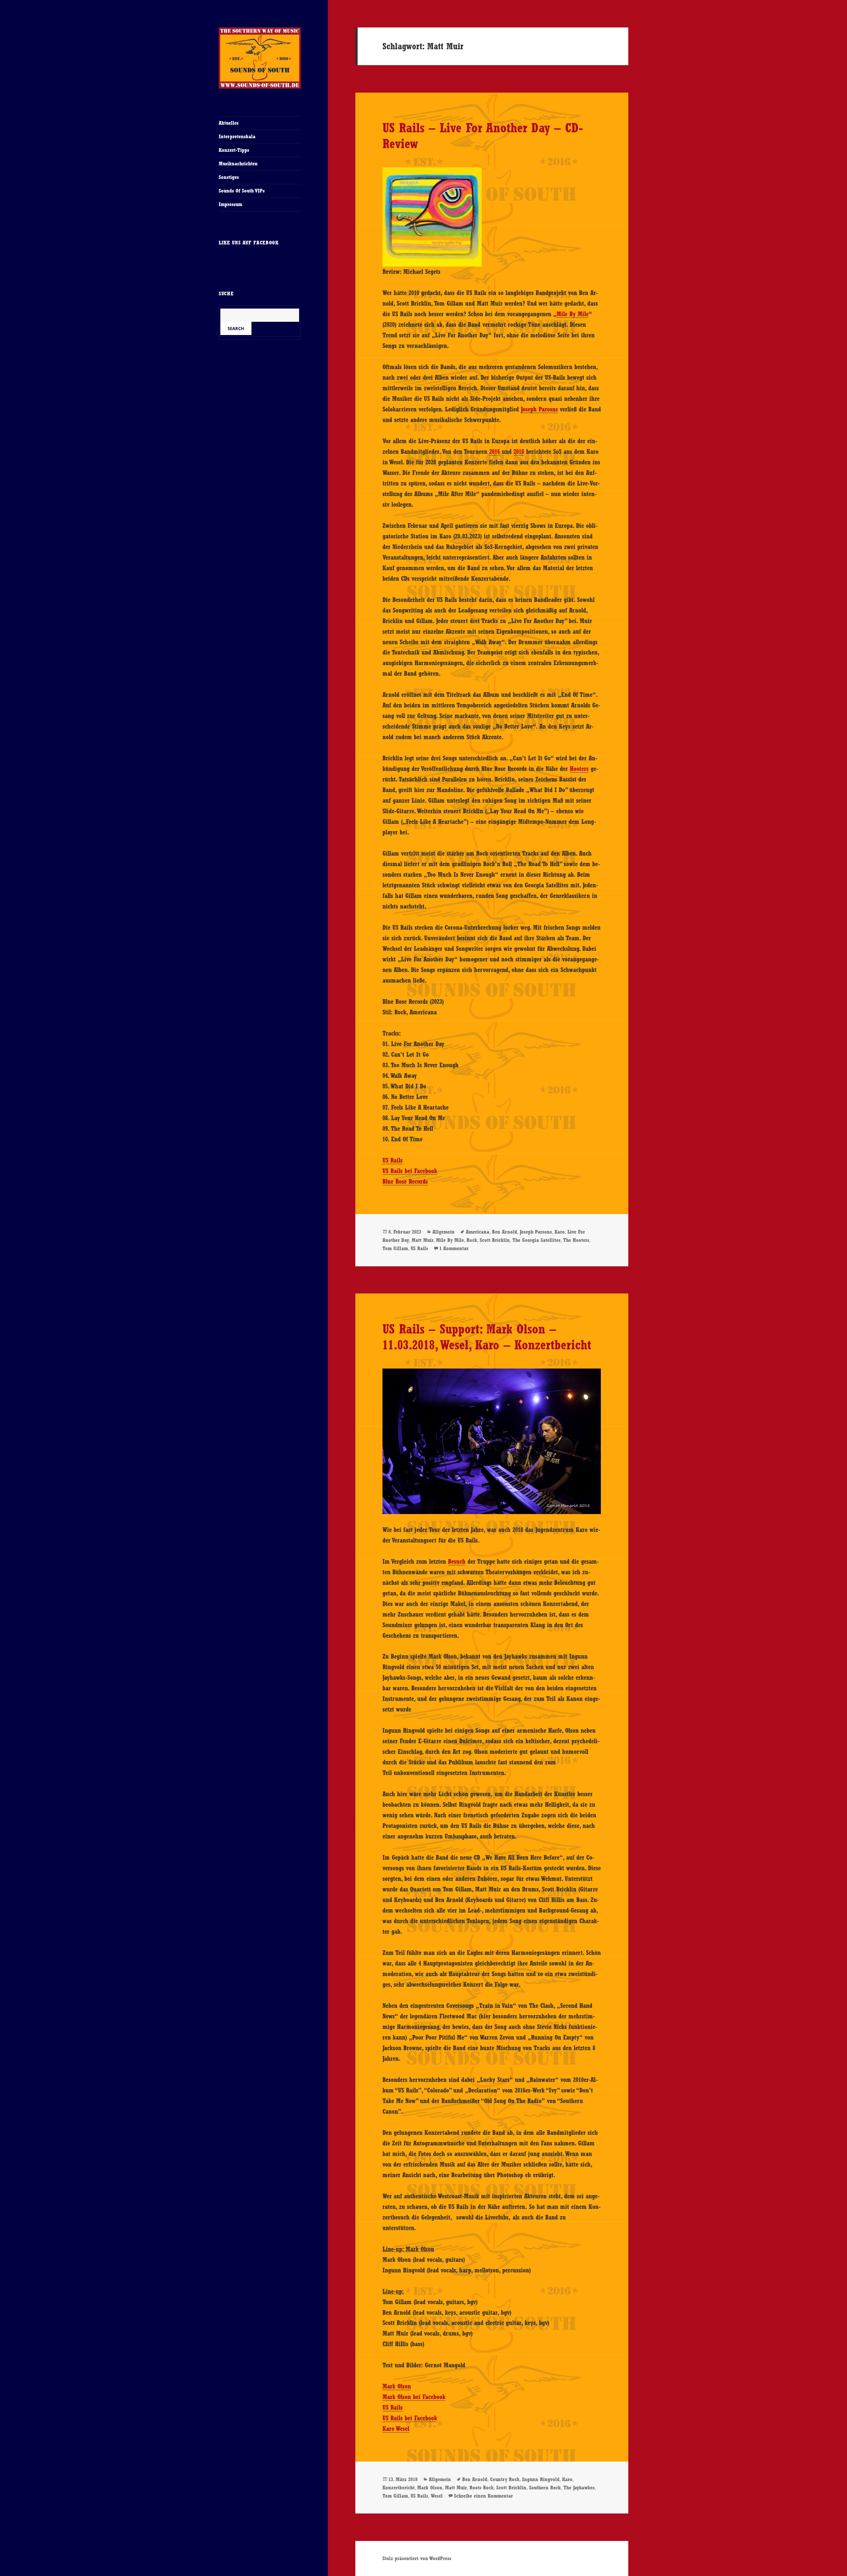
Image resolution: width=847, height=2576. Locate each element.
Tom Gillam (395, 1248)
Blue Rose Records (405, 1181)
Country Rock (505, 2479)
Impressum (230, 204)
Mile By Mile (573, 314)
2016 (495, 451)
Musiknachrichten (238, 164)
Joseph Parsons (539, 409)
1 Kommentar (454, 1248)
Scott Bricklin (495, 1240)
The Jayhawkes (579, 2488)
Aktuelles (229, 123)
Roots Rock (482, 2488)
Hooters (579, 769)
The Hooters (576, 1240)
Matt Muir (423, 1240)
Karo (560, 1232)
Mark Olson (397, 2386)
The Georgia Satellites (536, 1240)
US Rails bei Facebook (410, 1171)
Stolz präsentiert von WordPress (417, 2558)
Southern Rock (545, 2488)
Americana (478, 1232)
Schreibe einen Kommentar (483, 2496)
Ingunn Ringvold (541, 2479)
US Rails (393, 1160)
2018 (519, 451)
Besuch (457, 1561)
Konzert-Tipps (234, 150)
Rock (472, 1240)
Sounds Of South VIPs (242, 191)
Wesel (437, 2496)
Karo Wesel (396, 2428)
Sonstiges (229, 177)
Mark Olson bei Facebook (414, 2397)
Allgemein (444, 1232)
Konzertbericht (399, 2488)
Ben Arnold (505, 1232)
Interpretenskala (237, 136)
